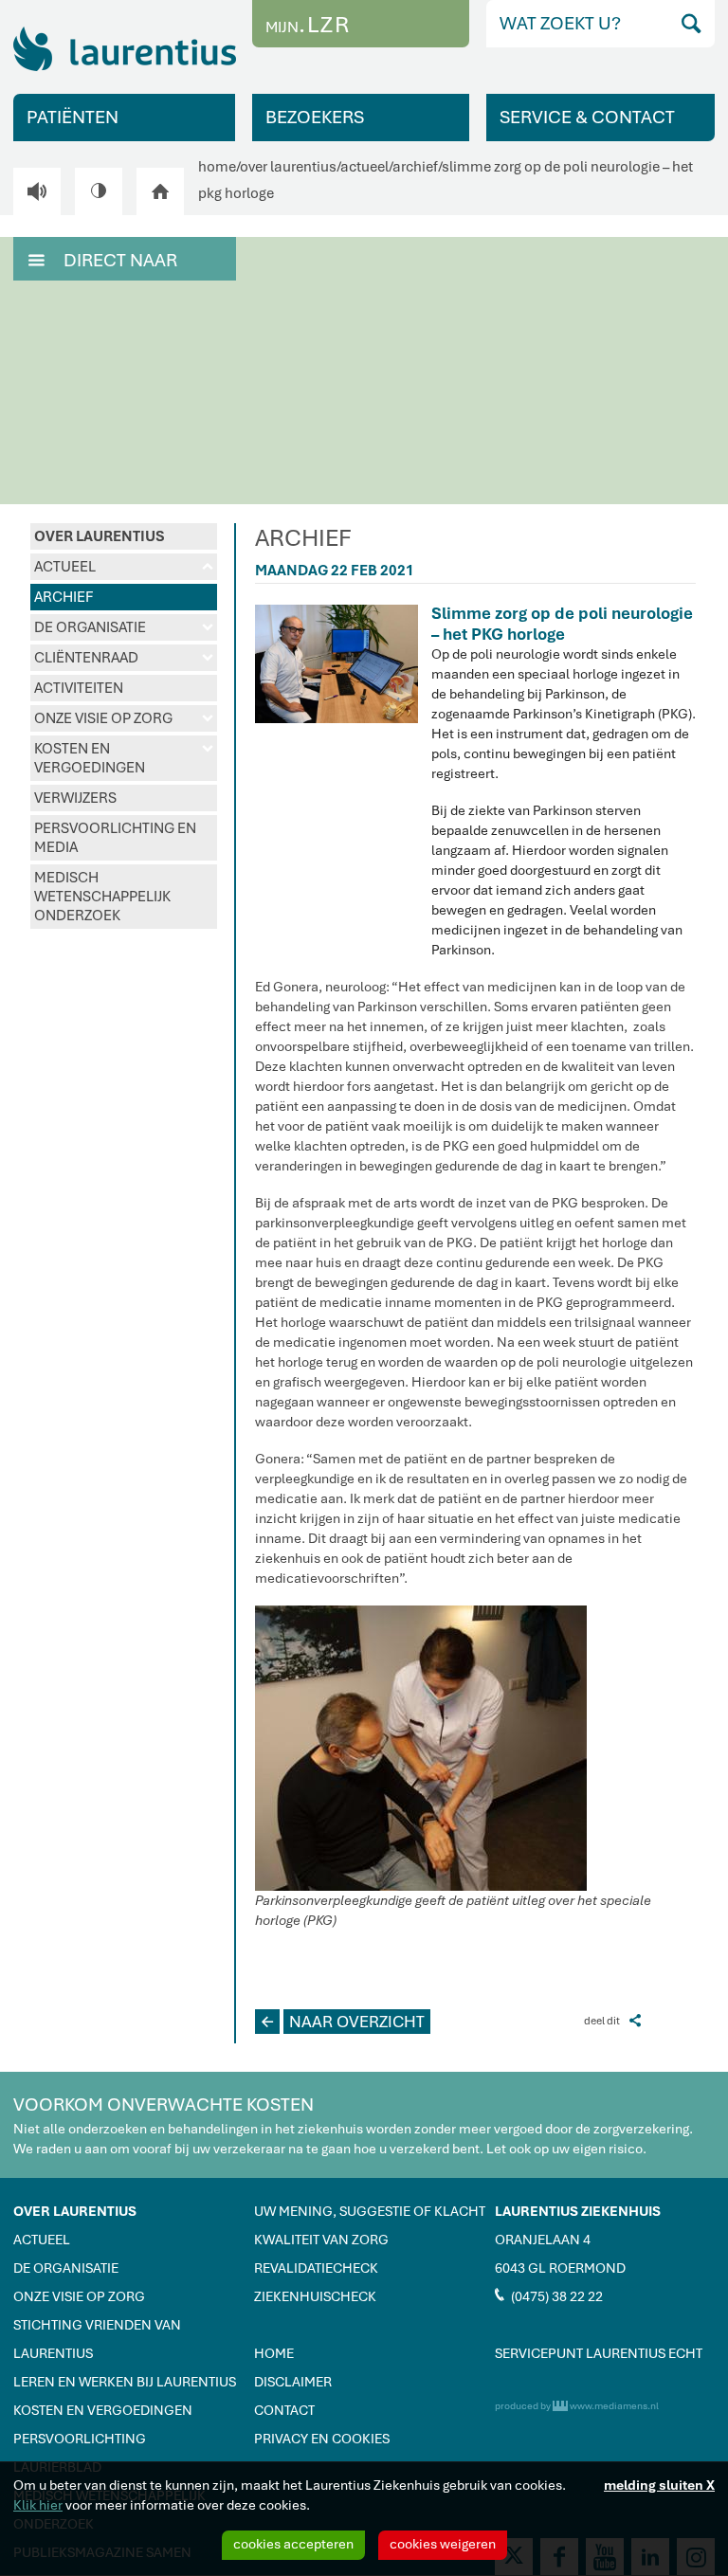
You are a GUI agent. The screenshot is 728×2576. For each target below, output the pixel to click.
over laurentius (288, 167)
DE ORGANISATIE (124, 627)
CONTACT (284, 2410)
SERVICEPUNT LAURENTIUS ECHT (599, 2353)
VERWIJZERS (75, 798)
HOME (274, 2353)
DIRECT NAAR (103, 260)
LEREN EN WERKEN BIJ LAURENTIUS (125, 2382)
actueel (364, 167)
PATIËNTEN (73, 117)
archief (415, 167)
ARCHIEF (64, 597)
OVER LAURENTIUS (100, 536)
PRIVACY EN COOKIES (322, 2439)
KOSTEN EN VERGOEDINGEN (124, 758)
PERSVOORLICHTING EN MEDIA (115, 838)
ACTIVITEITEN (79, 688)
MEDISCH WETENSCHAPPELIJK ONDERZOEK (102, 897)
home (217, 167)
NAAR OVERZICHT (343, 2022)
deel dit (612, 2020)
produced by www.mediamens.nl (577, 2406)
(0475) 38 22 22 (549, 2295)
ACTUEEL (124, 567)
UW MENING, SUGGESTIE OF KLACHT (370, 2211)
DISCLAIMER (293, 2382)
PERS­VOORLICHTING (80, 2439)
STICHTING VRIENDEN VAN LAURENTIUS (97, 2339)
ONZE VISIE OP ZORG (124, 718)
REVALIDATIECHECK (316, 2268)
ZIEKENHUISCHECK (315, 2296)
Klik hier (38, 2505)
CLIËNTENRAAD (124, 658)
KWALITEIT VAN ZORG (321, 2240)
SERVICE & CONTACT (587, 117)
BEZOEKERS (315, 117)
